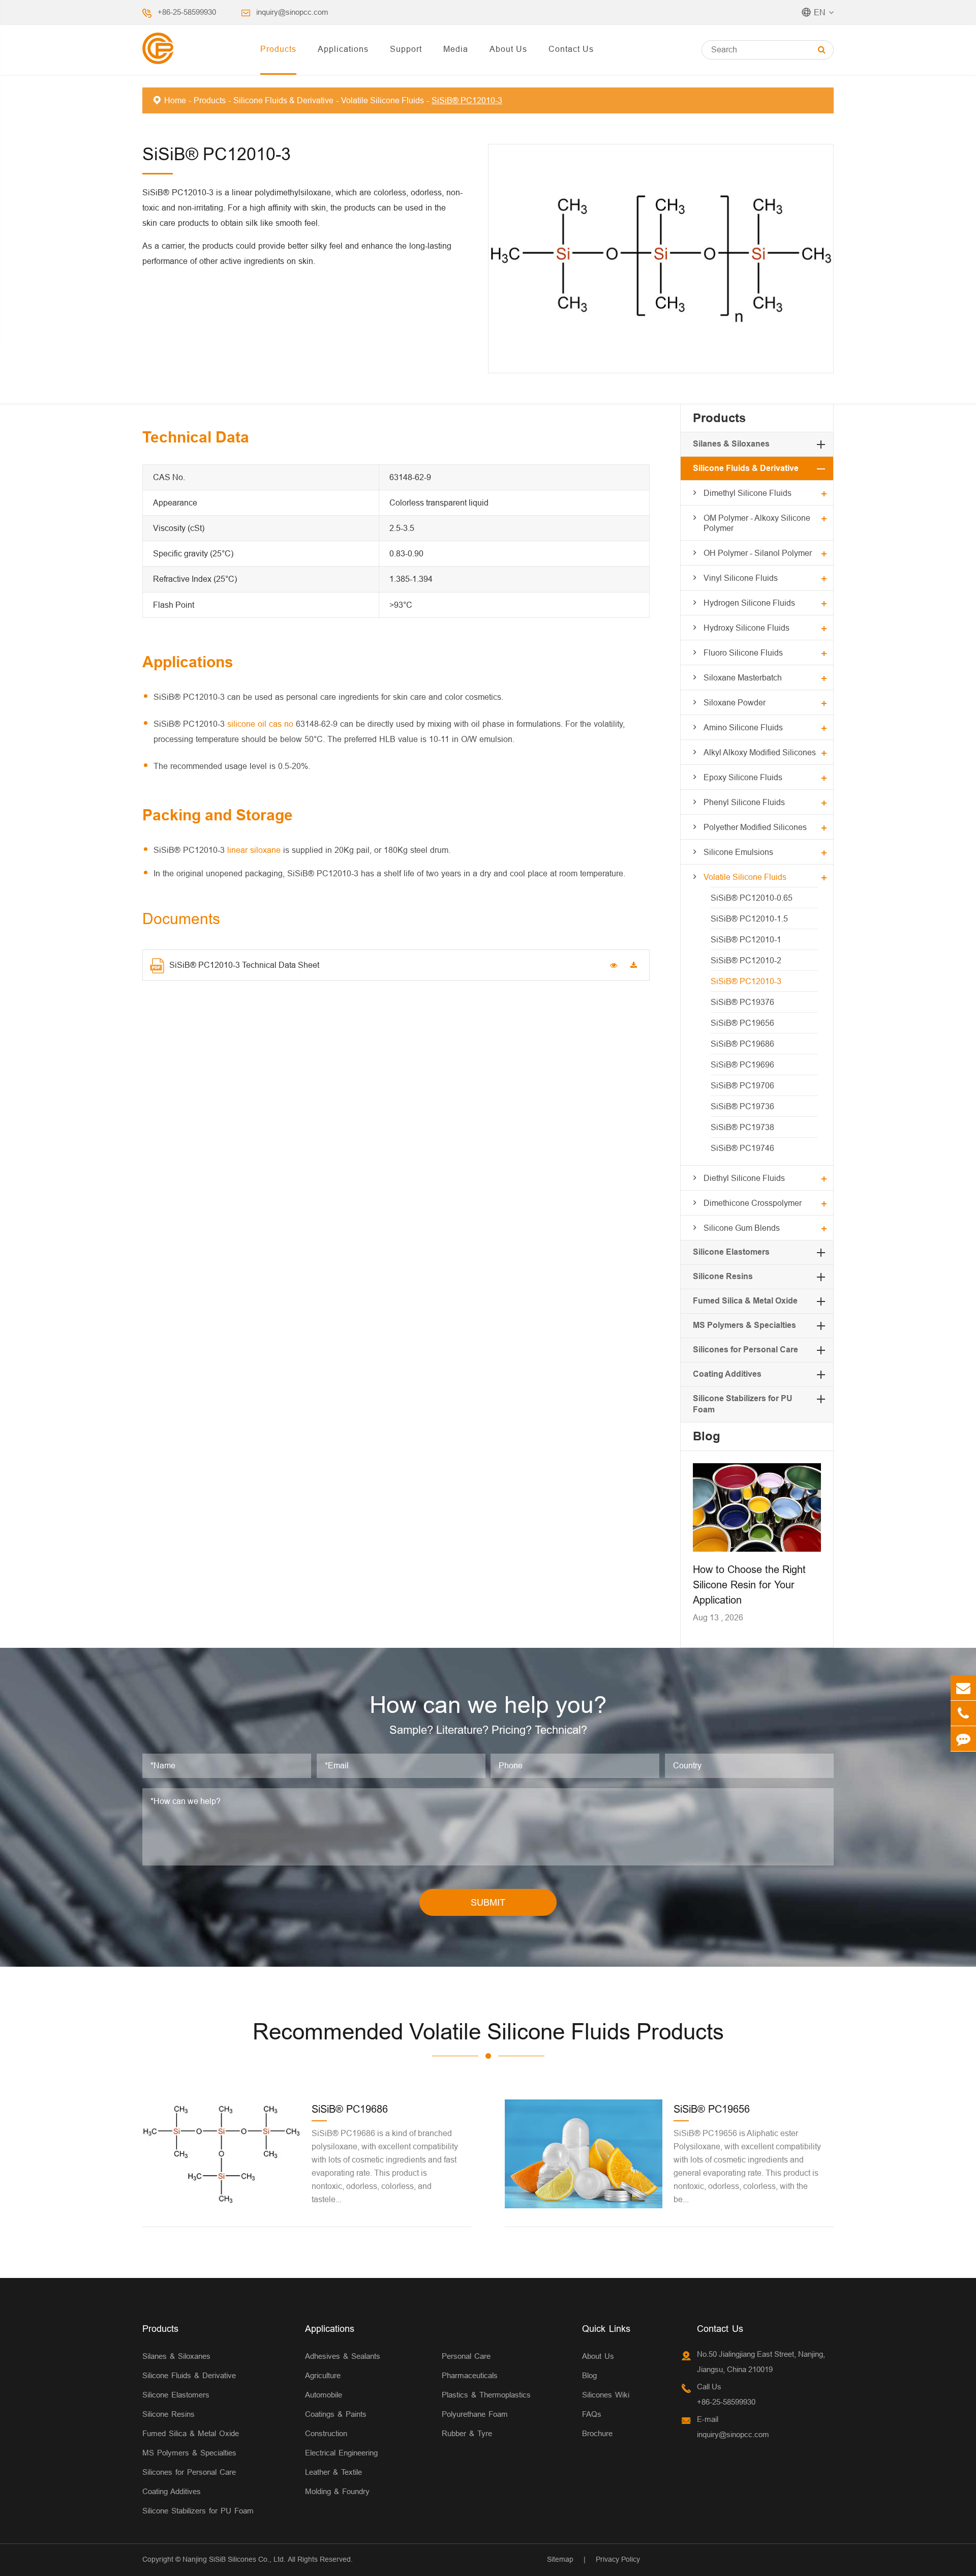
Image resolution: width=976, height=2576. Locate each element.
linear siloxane (254, 850)
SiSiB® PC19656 (742, 1023)
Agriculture (323, 2375)
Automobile (324, 2395)
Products (278, 49)
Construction (326, 2433)
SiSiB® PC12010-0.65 (752, 898)
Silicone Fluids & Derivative (283, 100)
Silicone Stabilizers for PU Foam (198, 2511)
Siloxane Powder (735, 702)
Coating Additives (727, 1374)
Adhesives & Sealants (343, 2356)
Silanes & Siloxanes (731, 444)
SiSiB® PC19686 (742, 1044)
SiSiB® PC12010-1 (746, 939)
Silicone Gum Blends (742, 1228)
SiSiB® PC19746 (742, 1148)
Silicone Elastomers (731, 1252)
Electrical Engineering (341, 2453)
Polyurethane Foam (475, 2414)
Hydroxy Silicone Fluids (746, 628)
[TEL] (963, 1713)
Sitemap (560, 2559)
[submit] (822, 50)
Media (456, 49)
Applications (343, 49)
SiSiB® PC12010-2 (746, 960)
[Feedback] (963, 1739)
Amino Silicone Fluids (743, 727)
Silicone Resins (723, 1276)
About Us (508, 49)
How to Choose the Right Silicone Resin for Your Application (749, 1585)
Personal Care (466, 2356)
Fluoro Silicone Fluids (743, 653)
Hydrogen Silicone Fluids (749, 603)
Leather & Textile (333, 2472)
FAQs (592, 2414)
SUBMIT (488, 1902)
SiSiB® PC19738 (742, 1127)
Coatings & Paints (336, 2414)
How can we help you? (488, 1705)
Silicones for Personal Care (745, 1350)
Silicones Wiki (606, 2395)
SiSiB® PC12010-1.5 (749, 919)
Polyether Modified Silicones (755, 827)
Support (406, 49)
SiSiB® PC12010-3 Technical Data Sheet (244, 965)
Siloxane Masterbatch (743, 677)
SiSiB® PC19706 (742, 1085)
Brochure (597, 2433)
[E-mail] (963, 1688)
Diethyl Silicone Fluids (744, 1178)
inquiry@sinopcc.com (292, 12)
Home (175, 100)
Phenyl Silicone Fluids (744, 802)
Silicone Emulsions (738, 852)
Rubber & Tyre (467, 2433)
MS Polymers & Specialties (744, 1325)
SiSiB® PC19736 (742, 1106)
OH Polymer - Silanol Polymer (758, 553)
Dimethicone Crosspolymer (753, 1203)
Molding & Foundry (337, 2491)
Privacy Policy (618, 2559)
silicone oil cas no (260, 724)
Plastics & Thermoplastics (486, 2395)
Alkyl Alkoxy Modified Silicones (760, 752)
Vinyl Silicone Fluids (741, 578)
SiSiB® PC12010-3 (467, 100)
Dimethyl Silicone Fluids (748, 493)
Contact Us (571, 49)
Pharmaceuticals (470, 2375)
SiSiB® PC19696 (742, 1064)
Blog (707, 1436)
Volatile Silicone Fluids (383, 100)
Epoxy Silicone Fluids (743, 777)
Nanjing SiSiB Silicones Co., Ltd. (234, 2559)
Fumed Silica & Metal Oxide (745, 1301)
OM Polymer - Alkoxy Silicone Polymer (757, 523)
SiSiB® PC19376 (742, 1002)
